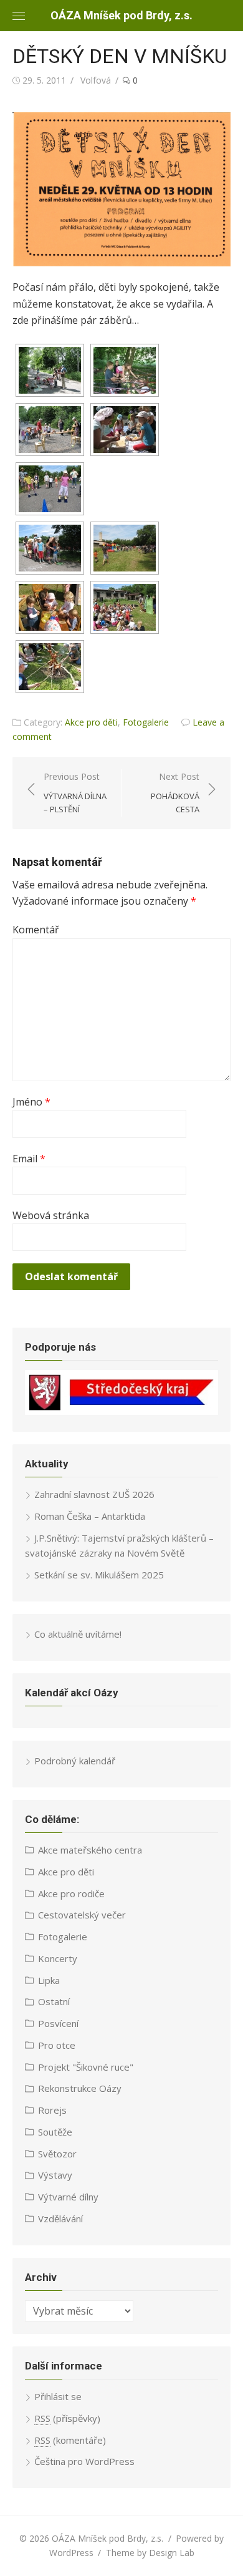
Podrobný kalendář (75, 1761)
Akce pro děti (91, 722)
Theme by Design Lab (150, 2553)
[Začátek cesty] (50, 370)
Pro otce (57, 2045)
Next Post (175, 793)
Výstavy (55, 2175)
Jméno (31, 1102)
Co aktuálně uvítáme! (78, 1634)
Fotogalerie (146, 722)
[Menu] (19, 16)
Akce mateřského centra (90, 1850)
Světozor (57, 2154)
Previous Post (75, 793)
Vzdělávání (60, 2219)
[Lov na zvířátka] (50, 430)
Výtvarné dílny (68, 2197)
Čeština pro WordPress (84, 2461)
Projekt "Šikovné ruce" (86, 2067)
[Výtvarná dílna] (50, 607)
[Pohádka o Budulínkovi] (125, 607)
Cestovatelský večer (82, 1915)
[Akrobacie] (50, 489)
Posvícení (58, 2023)
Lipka (49, 1980)
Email (29, 1159)
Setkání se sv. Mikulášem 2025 (99, 1575)
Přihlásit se (58, 2396)
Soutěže (55, 2132)
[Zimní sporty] (50, 548)
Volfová (96, 80)
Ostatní (54, 2001)
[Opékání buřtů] (50, 667)
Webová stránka (51, 1215)
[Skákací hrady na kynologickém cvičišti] (125, 548)
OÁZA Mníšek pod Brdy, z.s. (121, 15)
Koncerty (58, 1958)
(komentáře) (70, 2440)
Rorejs (52, 2110)
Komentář (36, 930)
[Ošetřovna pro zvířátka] (125, 430)
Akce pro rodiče (71, 1893)
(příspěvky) (67, 2418)
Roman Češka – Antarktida (90, 1516)
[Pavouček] (125, 370)
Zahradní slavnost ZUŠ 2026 (94, 1494)
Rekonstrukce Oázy (80, 2088)
